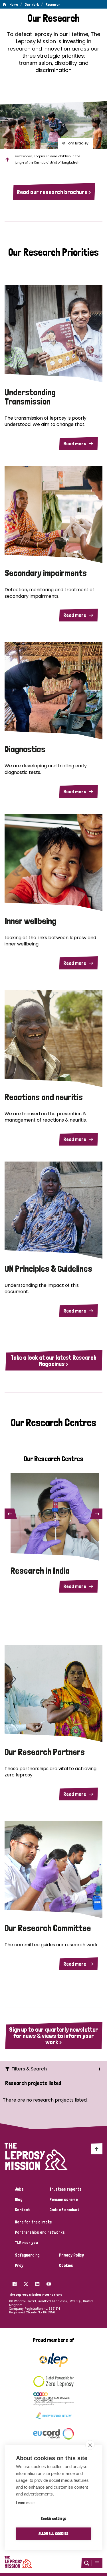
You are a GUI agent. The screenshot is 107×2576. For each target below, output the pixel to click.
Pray (19, 2265)
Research (53, 4)
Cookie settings (53, 2518)
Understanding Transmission (30, 397)
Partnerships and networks (40, 2232)
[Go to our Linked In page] (37, 2283)
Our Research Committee (48, 1928)
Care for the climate (33, 2222)
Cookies (66, 2265)
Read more (75, 443)
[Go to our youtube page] (49, 2283)
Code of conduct (64, 2210)
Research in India (40, 1571)
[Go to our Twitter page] (26, 2283)
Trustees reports (65, 2189)
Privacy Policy (71, 2255)
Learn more (25, 2503)
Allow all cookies (53, 2533)
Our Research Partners (45, 1752)
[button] (97, 2563)
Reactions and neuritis (44, 1097)
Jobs (19, 2189)
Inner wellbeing (30, 921)
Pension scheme (63, 2199)
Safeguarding (27, 2255)
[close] (90, 2445)
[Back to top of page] (97, 2149)
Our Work (32, 4)
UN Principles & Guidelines (48, 1269)
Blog (19, 2199)
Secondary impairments (46, 573)
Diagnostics (25, 749)
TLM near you (26, 2243)
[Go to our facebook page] (15, 2283)
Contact (22, 2210)
